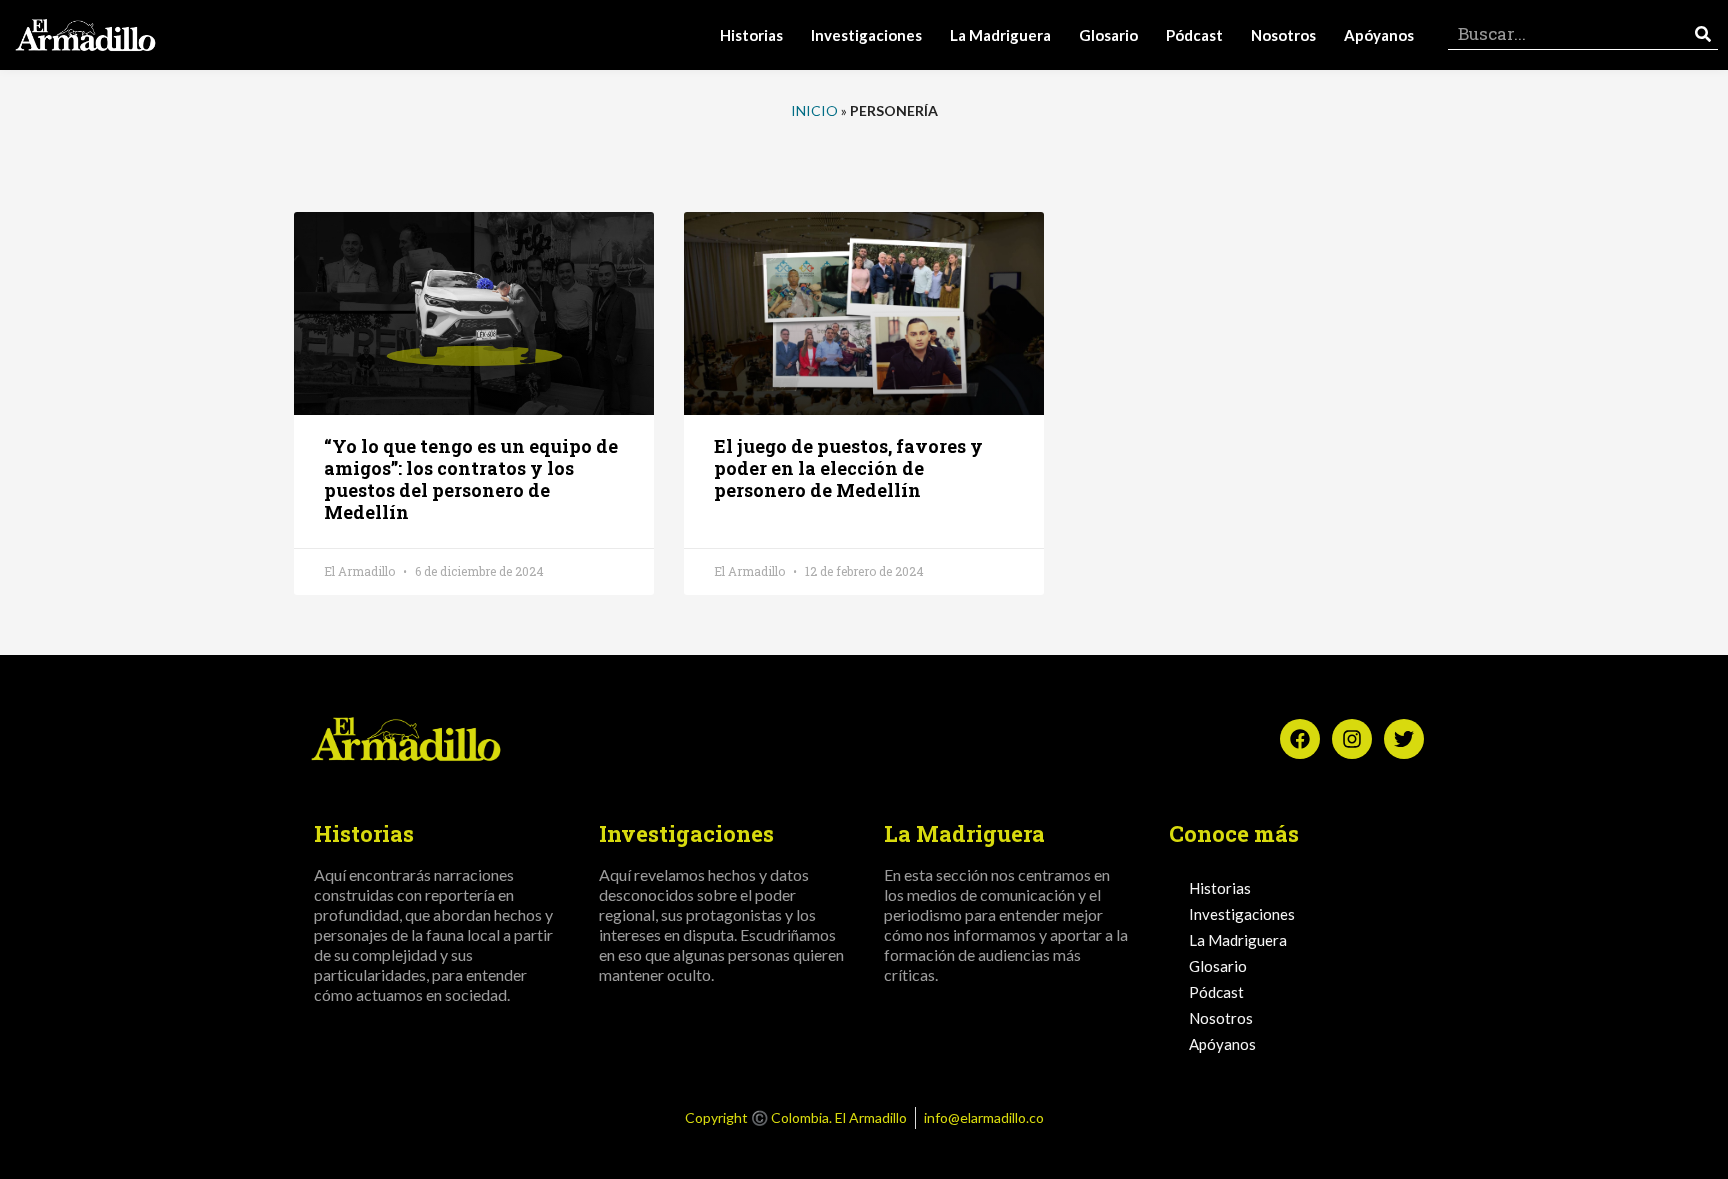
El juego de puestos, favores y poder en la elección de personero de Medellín (848, 468)
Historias (751, 35)
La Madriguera (1000, 35)
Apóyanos (1379, 35)
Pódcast (1194, 35)
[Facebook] (1300, 739)
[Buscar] (1703, 34)
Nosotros (1283, 35)
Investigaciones (866, 35)
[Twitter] (1404, 739)
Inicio (814, 110)
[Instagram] (1352, 739)
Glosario (1108, 35)
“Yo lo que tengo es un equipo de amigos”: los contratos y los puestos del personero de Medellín (471, 479)
